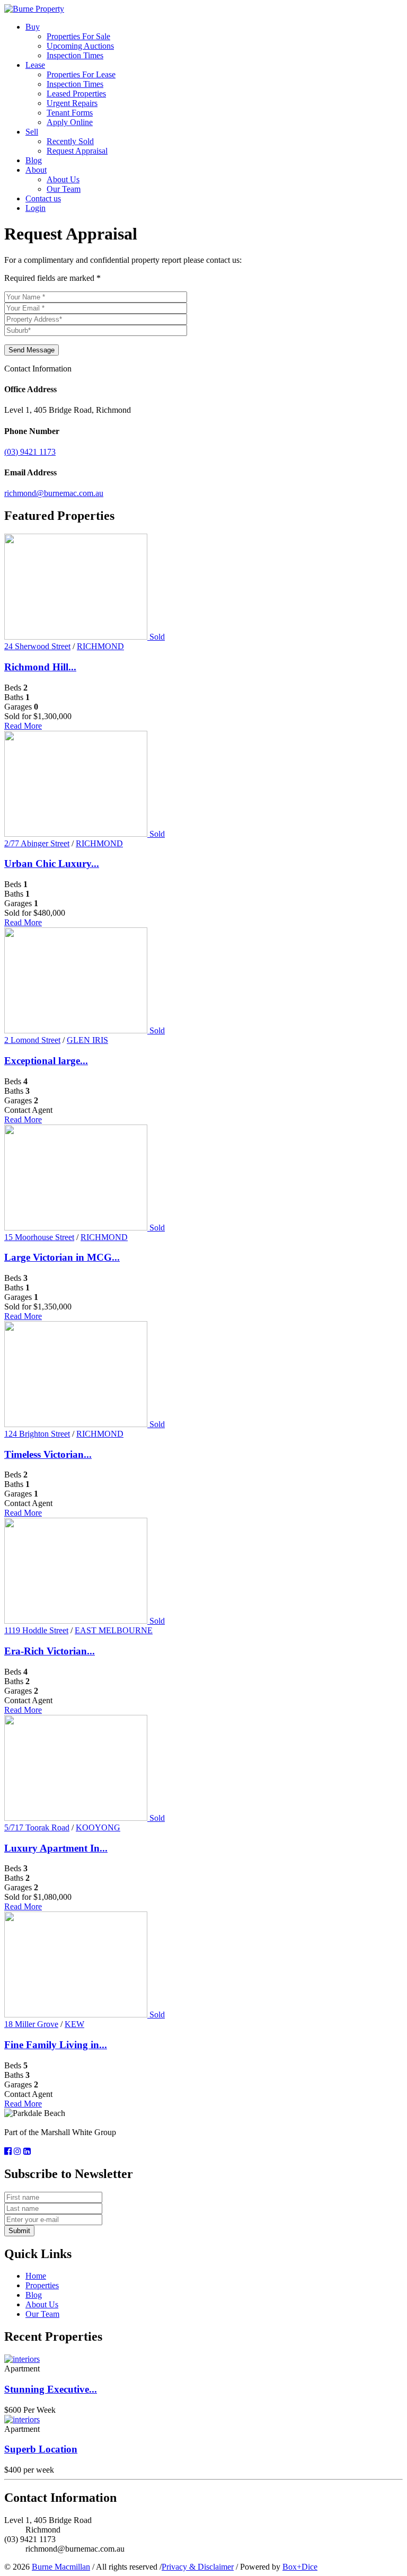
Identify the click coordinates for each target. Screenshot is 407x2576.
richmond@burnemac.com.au (54, 493)
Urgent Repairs (72, 103)
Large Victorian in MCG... (62, 1257)
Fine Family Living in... (56, 2045)
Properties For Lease (81, 74)
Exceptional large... (46, 1061)
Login (36, 208)
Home (36, 2276)
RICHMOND (100, 646)
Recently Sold (70, 141)
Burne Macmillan (61, 2567)
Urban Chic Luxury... (52, 864)
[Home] (34, 9)
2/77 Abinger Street (37, 843)
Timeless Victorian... (48, 1454)
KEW (74, 2024)
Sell (32, 132)
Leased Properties (76, 94)
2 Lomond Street (32, 1040)
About (36, 170)
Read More (23, 726)
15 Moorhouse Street (39, 1237)
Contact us (43, 198)
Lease (35, 65)
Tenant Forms (70, 113)
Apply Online (70, 122)
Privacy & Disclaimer (198, 2567)
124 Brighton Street (37, 1434)
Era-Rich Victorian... (50, 1651)
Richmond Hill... (40, 667)
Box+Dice (300, 2567)
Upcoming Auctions (80, 46)
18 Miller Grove (31, 2024)
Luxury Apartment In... (56, 1848)
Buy (33, 27)
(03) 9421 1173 (30, 452)
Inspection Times (75, 55)
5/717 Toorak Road (37, 1827)
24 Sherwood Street (37, 646)
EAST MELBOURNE (114, 1630)
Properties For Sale (78, 36)
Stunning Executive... (51, 2389)
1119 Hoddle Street (36, 1630)
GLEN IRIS (87, 1040)
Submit (19, 2231)
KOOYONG (98, 1827)
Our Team (64, 189)
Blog (34, 160)
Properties (42, 2285)
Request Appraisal (77, 151)
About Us (63, 179)
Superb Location (41, 2449)
